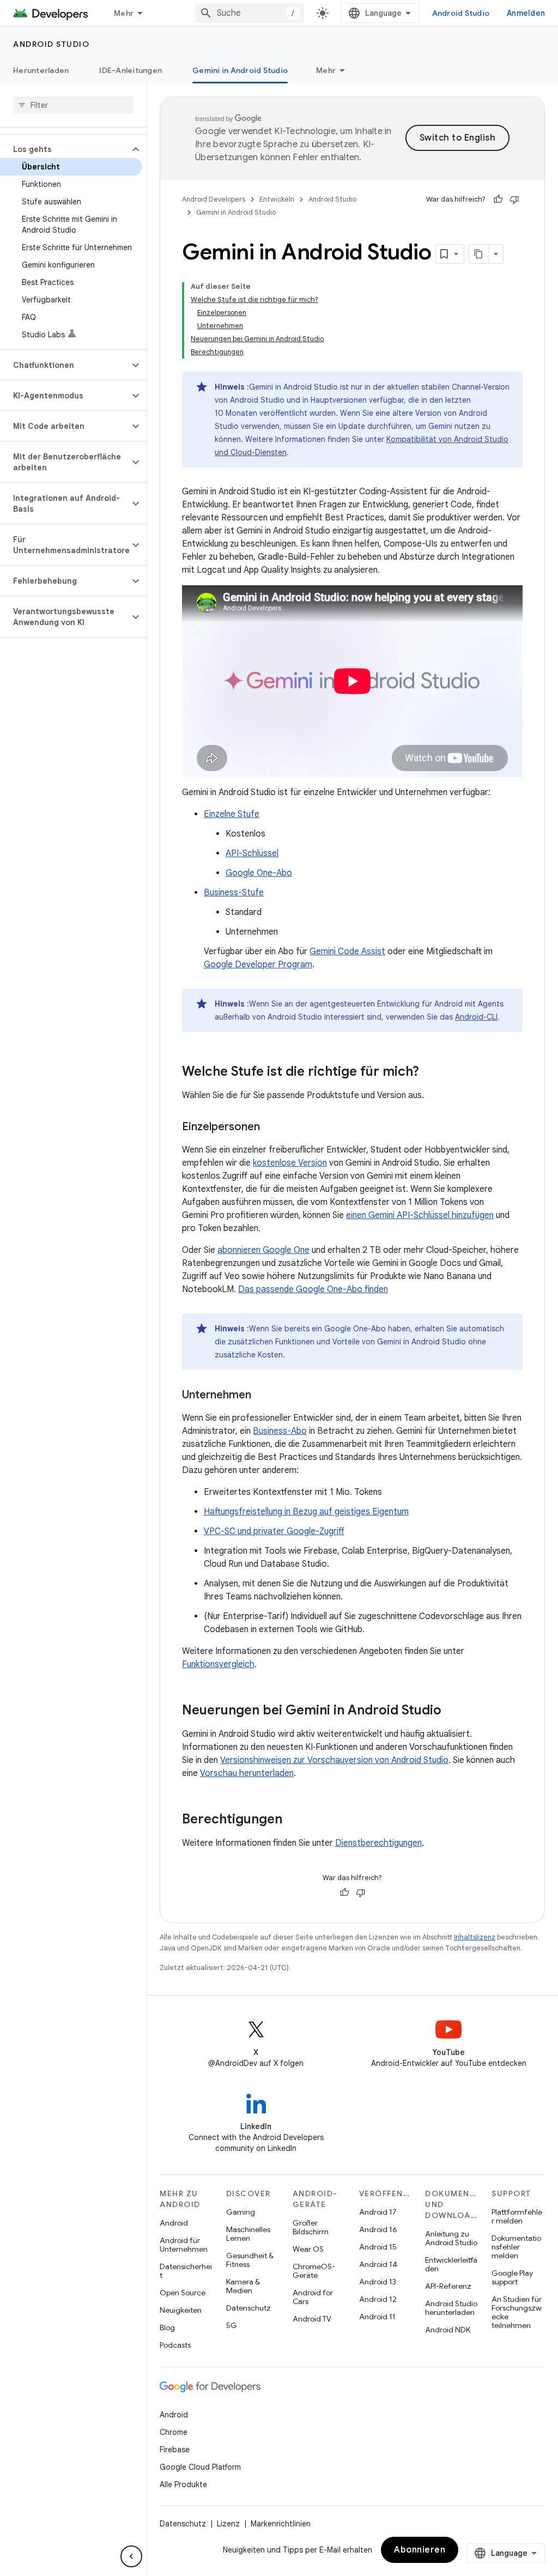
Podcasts (175, 2345)
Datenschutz (248, 2308)
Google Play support (512, 2277)
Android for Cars (313, 2297)
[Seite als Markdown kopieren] (479, 254)
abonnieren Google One (263, 1250)
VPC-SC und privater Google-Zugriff (274, 1531)
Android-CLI (476, 1017)
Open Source (183, 2293)
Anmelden (526, 13)
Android (174, 2223)
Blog (167, 2328)
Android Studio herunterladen (451, 2308)
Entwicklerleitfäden (451, 2264)
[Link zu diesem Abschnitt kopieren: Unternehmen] (262, 1395)
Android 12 (378, 2299)
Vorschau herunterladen (247, 1773)
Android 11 (377, 2317)
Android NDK (448, 2330)
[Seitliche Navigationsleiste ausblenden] (131, 2556)
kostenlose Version (290, 1163)
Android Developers (214, 199)
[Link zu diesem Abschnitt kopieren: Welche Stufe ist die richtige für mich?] (430, 1072)
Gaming (241, 2212)
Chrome (174, 2432)
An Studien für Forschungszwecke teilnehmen (517, 2312)
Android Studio (461, 13)
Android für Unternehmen (184, 2245)
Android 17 (378, 2212)
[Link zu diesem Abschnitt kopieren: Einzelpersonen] (271, 1127)
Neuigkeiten (181, 2310)
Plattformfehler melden (517, 2216)
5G (232, 2325)
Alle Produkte (183, 2484)
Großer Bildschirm (311, 2227)
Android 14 (378, 2264)
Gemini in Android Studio (240, 70)
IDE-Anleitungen (131, 70)
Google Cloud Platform (200, 2467)
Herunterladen (41, 70)
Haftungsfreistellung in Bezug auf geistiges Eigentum (306, 1512)
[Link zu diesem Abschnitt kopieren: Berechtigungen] (293, 1820)
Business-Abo (280, 1431)
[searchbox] (73, 105)
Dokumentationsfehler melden (516, 2247)
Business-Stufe (234, 893)
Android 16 (378, 2229)
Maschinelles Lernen (248, 2234)
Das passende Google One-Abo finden (313, 1289)
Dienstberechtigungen (378, 1843)
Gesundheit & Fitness (250, 2260)
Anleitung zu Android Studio (451, 2238)
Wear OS (308, 2249)
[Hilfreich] (498, 199)
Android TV (312, 2319)
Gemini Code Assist (347, 951)
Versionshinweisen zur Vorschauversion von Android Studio (334, 1760)
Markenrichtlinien (281, 2524)
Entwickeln (277, 199)
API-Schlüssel (252, 853)
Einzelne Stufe (232, 814)
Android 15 (378, 2247)
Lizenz (228, 2524)
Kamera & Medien (243, 2286)
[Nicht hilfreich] (514, 199)
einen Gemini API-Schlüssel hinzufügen (420, 1215)
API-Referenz (448, 2286)
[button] (65, 149)
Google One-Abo (259, 873)
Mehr (124, 13)
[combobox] (250, 13)
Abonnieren (420, 2550)
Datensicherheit (186, 2271)
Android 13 (378, 2282)
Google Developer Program (258, 965)
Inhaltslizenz (475, 1937)
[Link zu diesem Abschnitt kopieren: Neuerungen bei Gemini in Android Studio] (452, 1711)
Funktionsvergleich (218, 1664)
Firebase (175, 2450)
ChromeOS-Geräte (314, 2271)
